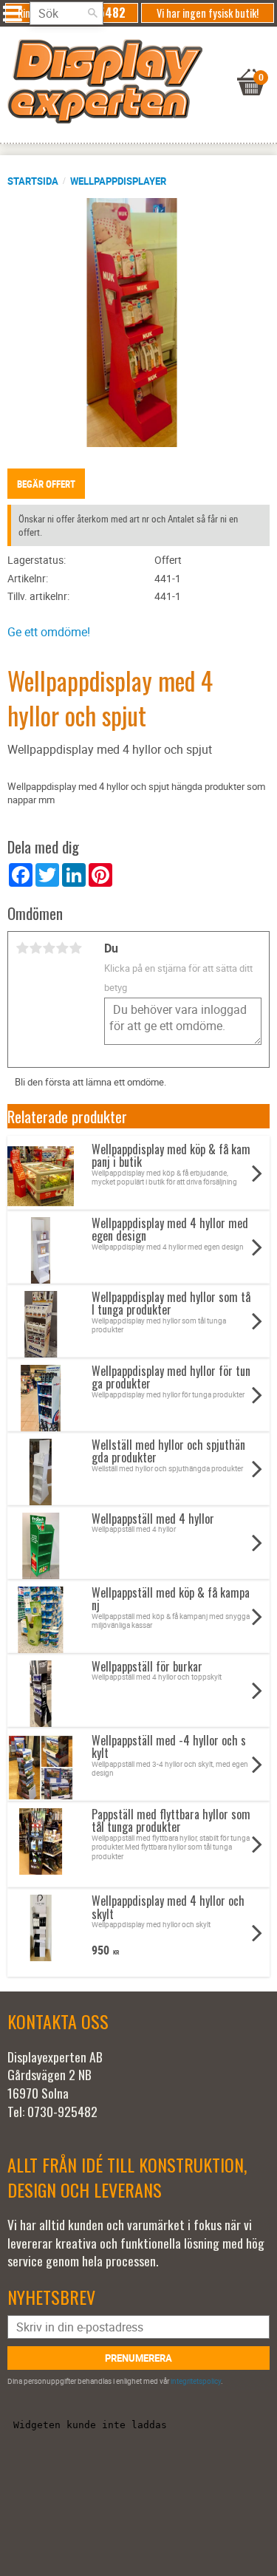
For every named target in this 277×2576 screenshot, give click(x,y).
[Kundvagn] (135, 64)
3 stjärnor (49, 948)
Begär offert (46, 484)
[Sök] (92, 13)
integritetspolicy (196, 2381)
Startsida (33, 181)
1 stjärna (22, 948)
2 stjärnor (35, 948)
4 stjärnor (62, 948)
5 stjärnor (75, 948)
